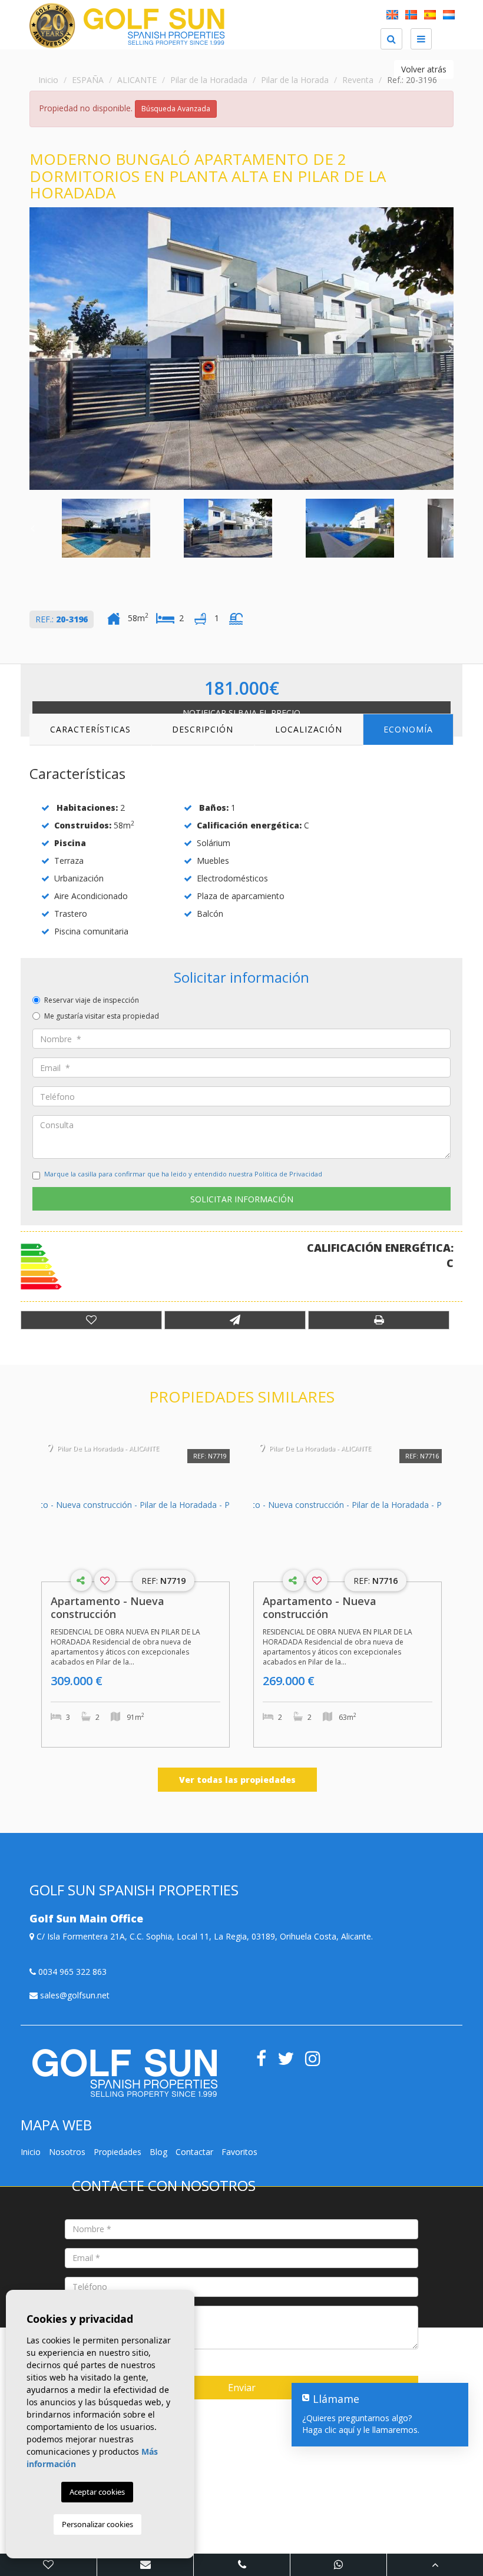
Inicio (48, 80)
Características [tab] (90, 729)
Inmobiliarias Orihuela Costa (386, 2547)
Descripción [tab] (203, 729)
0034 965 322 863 (71, 1972)
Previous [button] (32, 349)
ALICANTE (137, 80)
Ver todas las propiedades (237, 1780)
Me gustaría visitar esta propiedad (102, 1016)
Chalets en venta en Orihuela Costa (386, 2523)
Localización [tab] (309, 729)
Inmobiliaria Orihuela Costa (254, 2523)
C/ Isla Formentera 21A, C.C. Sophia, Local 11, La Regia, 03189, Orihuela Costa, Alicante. (204, 1936)
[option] (241, 349)
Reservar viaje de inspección (92, 1000)
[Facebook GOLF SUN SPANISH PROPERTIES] (266, 2062)
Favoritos (239, 2152)
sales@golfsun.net (74, 1995)
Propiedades (118, 2152)
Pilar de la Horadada (209, 80)
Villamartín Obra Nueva (386, 2535)
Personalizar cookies (97, 2524)
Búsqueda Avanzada (176, 109)
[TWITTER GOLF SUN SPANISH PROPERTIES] (291, 2062)
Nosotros (67, 2152)
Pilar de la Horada (295, 80)
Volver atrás (424, 69)
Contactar (194, 2152)
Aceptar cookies (97, 2492)
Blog (158, 2152)
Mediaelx (239, 2406)
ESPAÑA (88, 80)
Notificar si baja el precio (241, 713)
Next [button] (451, 349)
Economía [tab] (408, 729)
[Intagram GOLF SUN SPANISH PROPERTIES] (317, 2062)
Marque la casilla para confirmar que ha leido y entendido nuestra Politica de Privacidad (183, 1174)
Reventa (358, 80)
